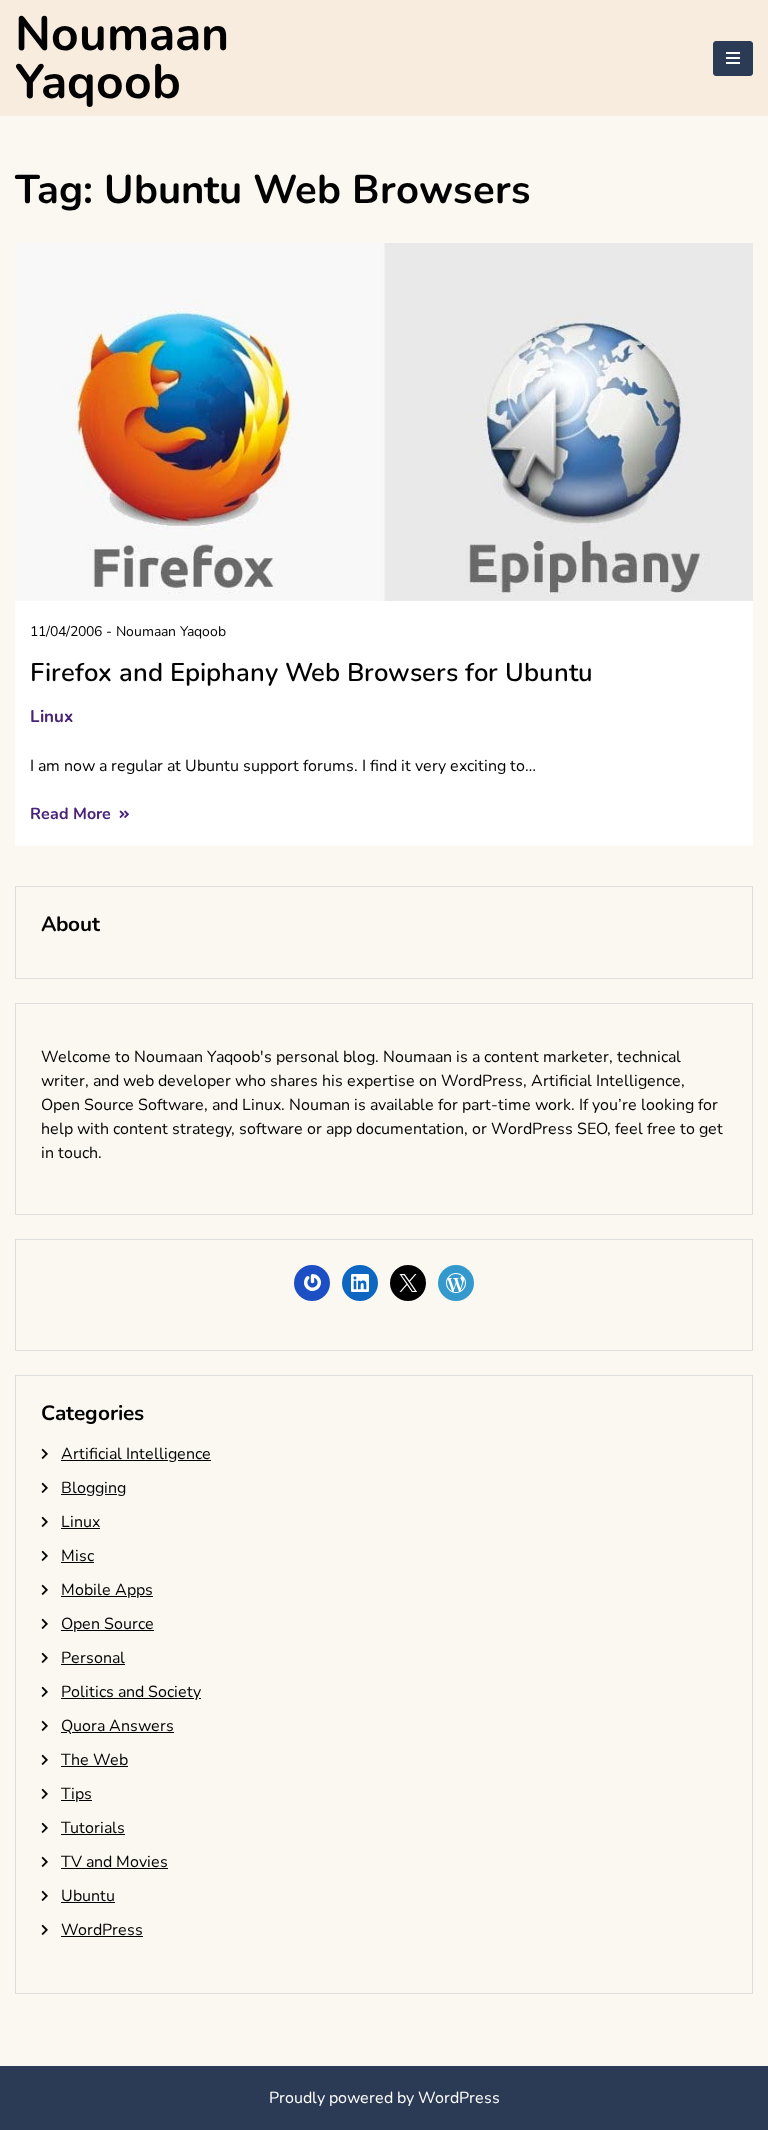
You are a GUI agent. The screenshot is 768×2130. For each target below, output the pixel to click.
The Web (94, 1760)
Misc (77, 1556)
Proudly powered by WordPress (384, 2098)
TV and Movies (114, 1862)
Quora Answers (117, 1726)
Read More (72, 814)
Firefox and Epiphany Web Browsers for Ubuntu (311, 672)
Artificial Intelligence (136, 1454)
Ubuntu (88, 1896)
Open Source (107, 1624)
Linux (51, 716)
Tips (76, 1794)
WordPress (102, 1930)
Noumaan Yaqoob (122, 58)
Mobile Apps (107, 1590)
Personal (93, 1658)
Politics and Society (131, 1692)
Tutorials (93, 1828)
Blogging (93, 1488)
